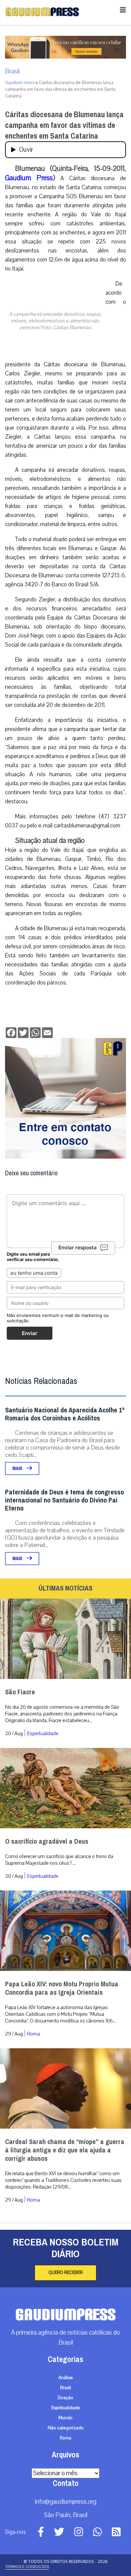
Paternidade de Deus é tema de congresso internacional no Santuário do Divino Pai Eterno (64, 1500)
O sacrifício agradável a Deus (47, 1842)
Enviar (30, 1333)
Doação (65, 2398)
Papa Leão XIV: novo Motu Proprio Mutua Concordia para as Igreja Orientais (62, 1988)
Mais (18, 1468)
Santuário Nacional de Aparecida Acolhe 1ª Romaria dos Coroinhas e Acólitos (65, 1414)
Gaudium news (20, 83)
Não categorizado (66, 2428)
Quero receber (65, 2273)
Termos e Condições (27, 2567)
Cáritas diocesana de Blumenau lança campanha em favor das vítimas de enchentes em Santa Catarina (64, 125)
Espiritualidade (43, 1734)
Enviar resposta (78, 1247)
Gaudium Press (29, 178)
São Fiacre (20, 1692)
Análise (66, 2378)
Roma (34, 2034)
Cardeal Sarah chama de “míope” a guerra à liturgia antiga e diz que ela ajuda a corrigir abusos (65, 2150)
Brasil (12, 71)
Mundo (65, 2418)
